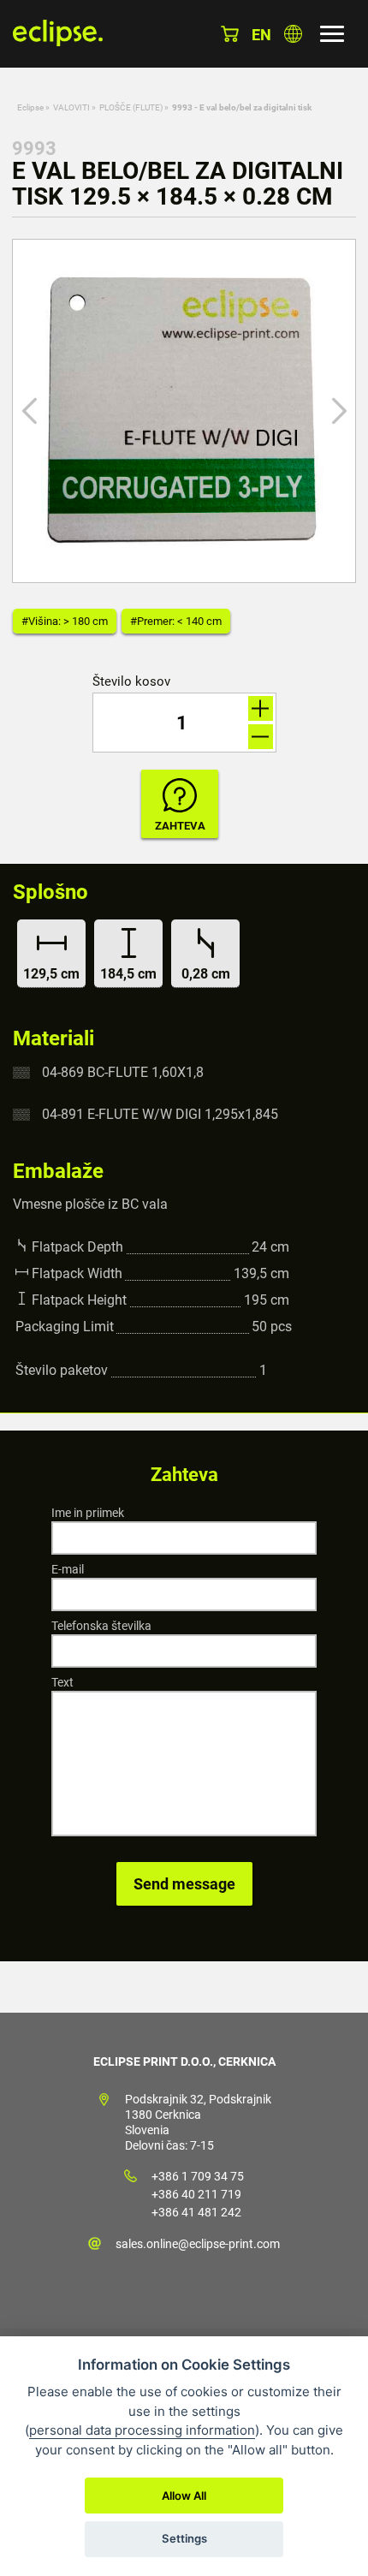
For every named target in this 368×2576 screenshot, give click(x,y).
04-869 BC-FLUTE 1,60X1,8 (123, 1072)
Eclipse (30, 107)
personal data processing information (142, 2430)
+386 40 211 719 (196, 2194)
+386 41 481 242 (196, 2212)
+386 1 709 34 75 (198, 2176)
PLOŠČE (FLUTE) (131, 107)
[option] (184, 411)
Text (62, 1682)
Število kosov (131, 682)
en (261, 35)
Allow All (184, 2496)
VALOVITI (71, 107)
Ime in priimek (88, 1513)
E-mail (68, 1569)
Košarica (230, 34)
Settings (184, 2538)
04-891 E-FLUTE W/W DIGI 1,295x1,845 (160, 1114)
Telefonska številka (101, 1626)
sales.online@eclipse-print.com (198, 2244)
